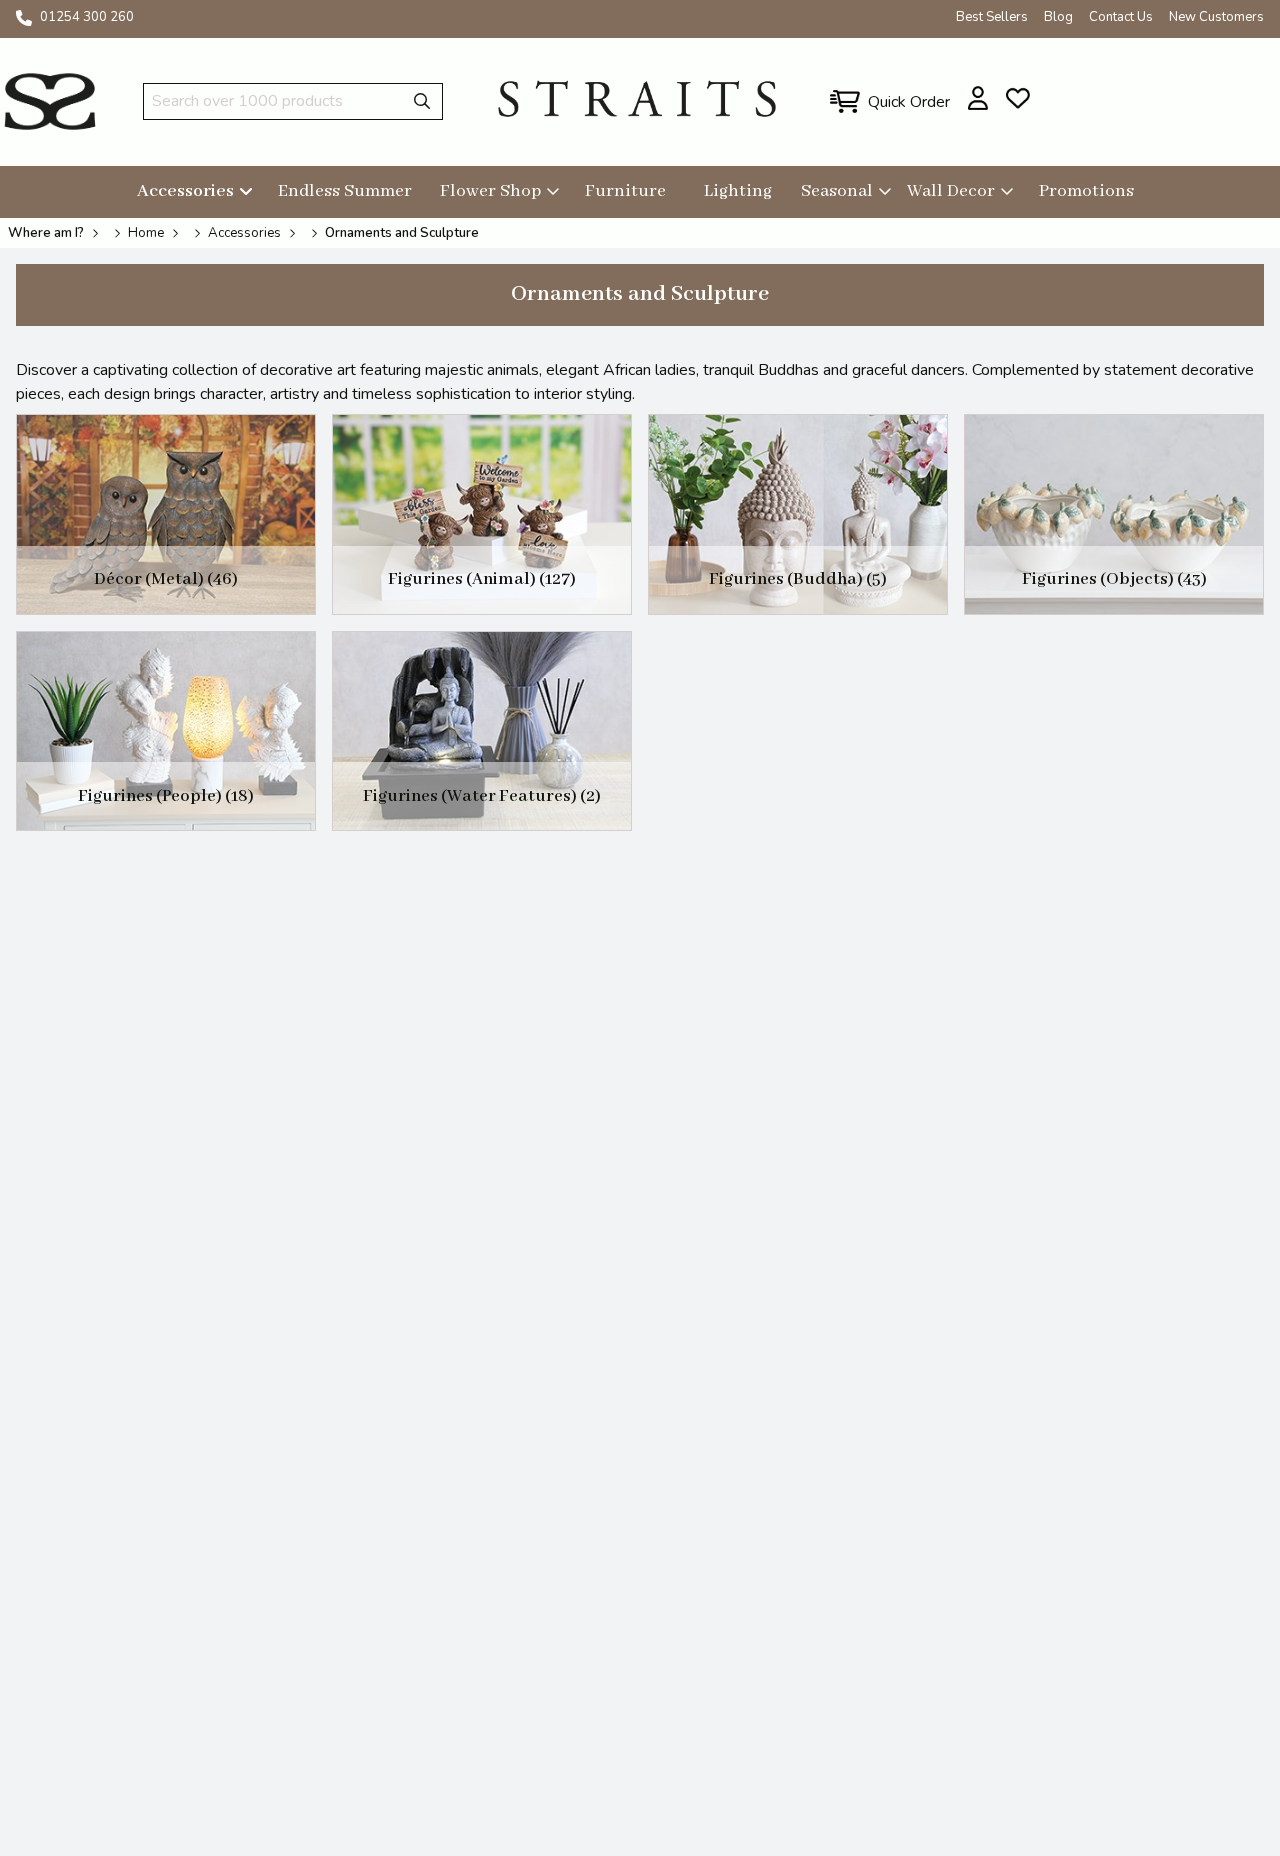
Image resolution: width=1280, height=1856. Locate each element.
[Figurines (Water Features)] (482, 731)
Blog (1058, 17)
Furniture (625, 191)
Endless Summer (345, 191)
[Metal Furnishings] (166, 514)
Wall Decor (951, 191)
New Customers (1216, 17)
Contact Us (1121, 17)
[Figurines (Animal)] (482, 514)
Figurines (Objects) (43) (1114, 579)
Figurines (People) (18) (166, 796)
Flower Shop (490, 191)
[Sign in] (978, 98)
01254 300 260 (87, 17)
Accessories (185, 191)
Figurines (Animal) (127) (482, 579)
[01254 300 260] (24, 18)
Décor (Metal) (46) (166, 579)
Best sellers (992, 17)
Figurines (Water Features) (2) (482, 796)
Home (146, 233)
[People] (166, 731)
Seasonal (837, 191)
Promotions (1086, 191)
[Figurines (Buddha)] (798, 514)
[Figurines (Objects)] (1114, 514)
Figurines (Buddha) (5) (798, 579)
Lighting (738, 191)
